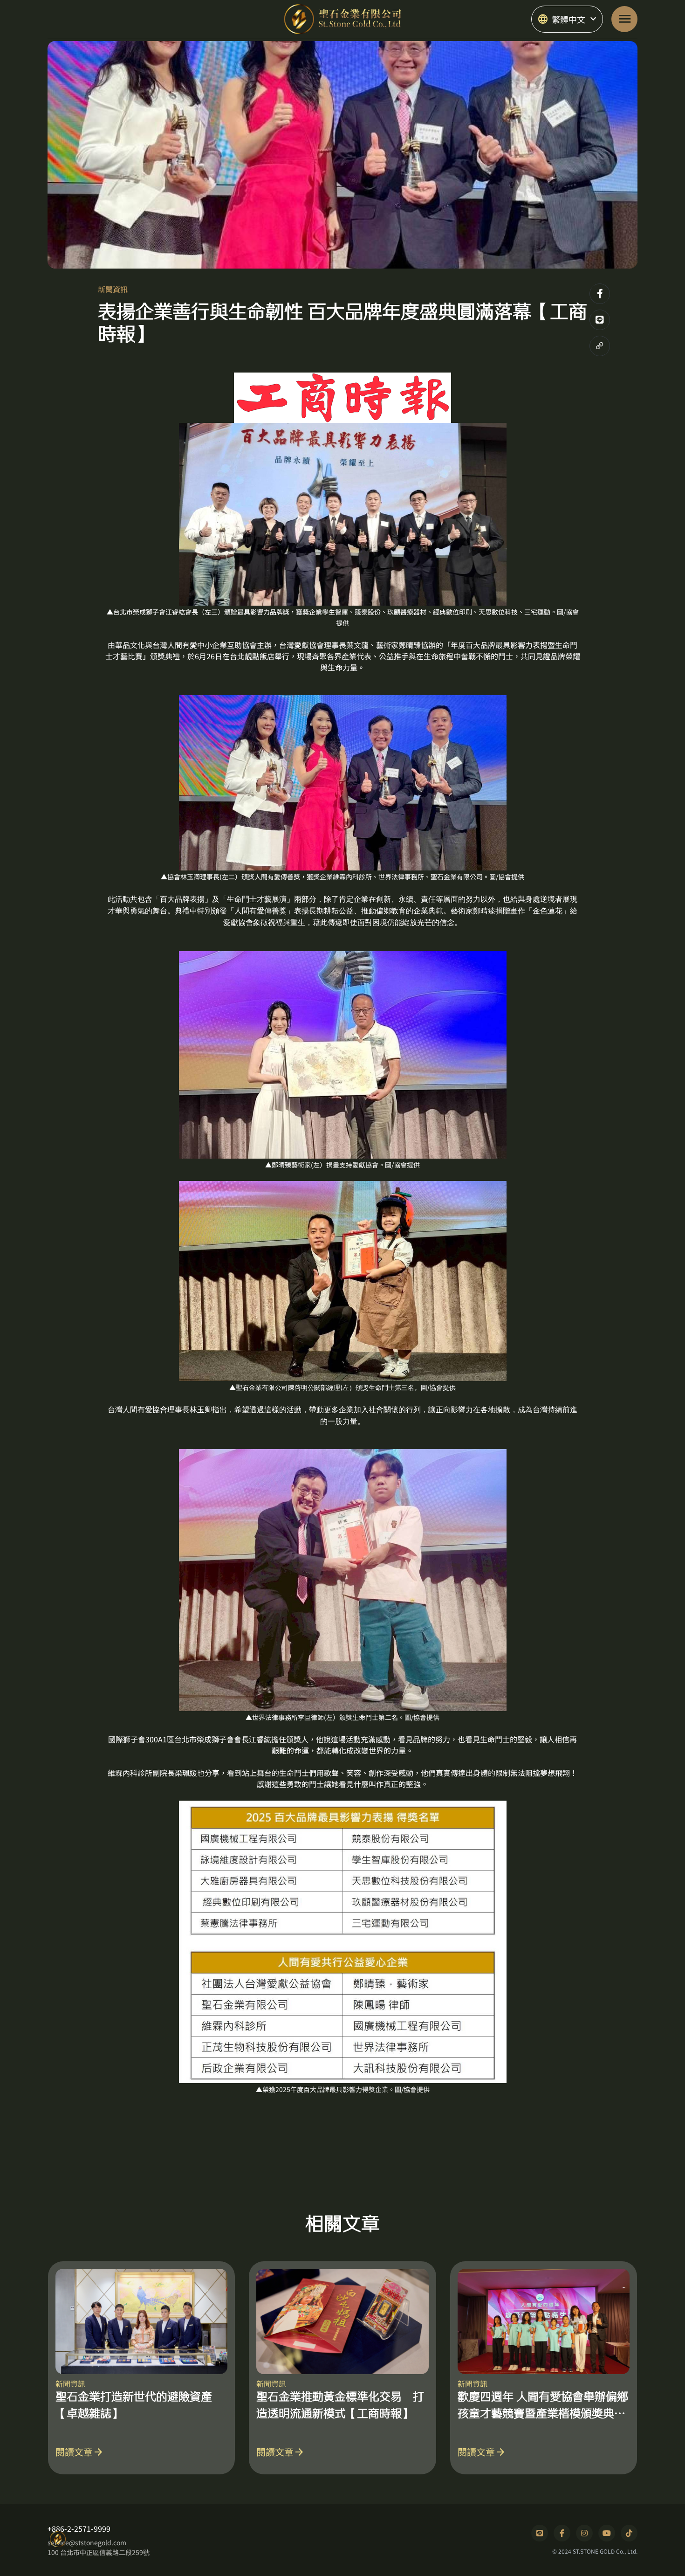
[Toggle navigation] (624, 19)
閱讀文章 (80, 2452)
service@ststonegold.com (87, 2542)
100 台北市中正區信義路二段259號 (99, 2552)
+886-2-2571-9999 (79, 2528)
